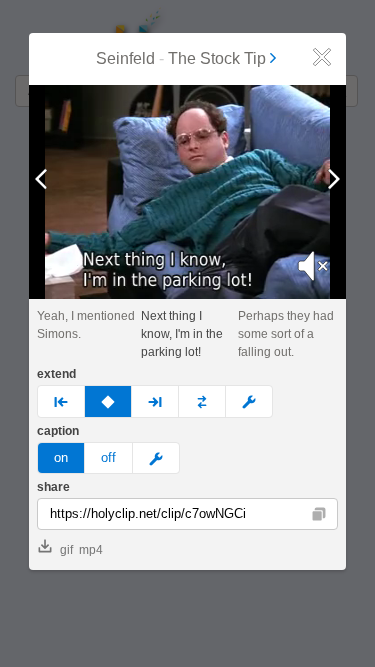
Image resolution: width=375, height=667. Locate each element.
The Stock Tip (217, 58)
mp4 (91, 550)
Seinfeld (125, 58)
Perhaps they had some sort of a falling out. (286, 334)
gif (66, 550)
